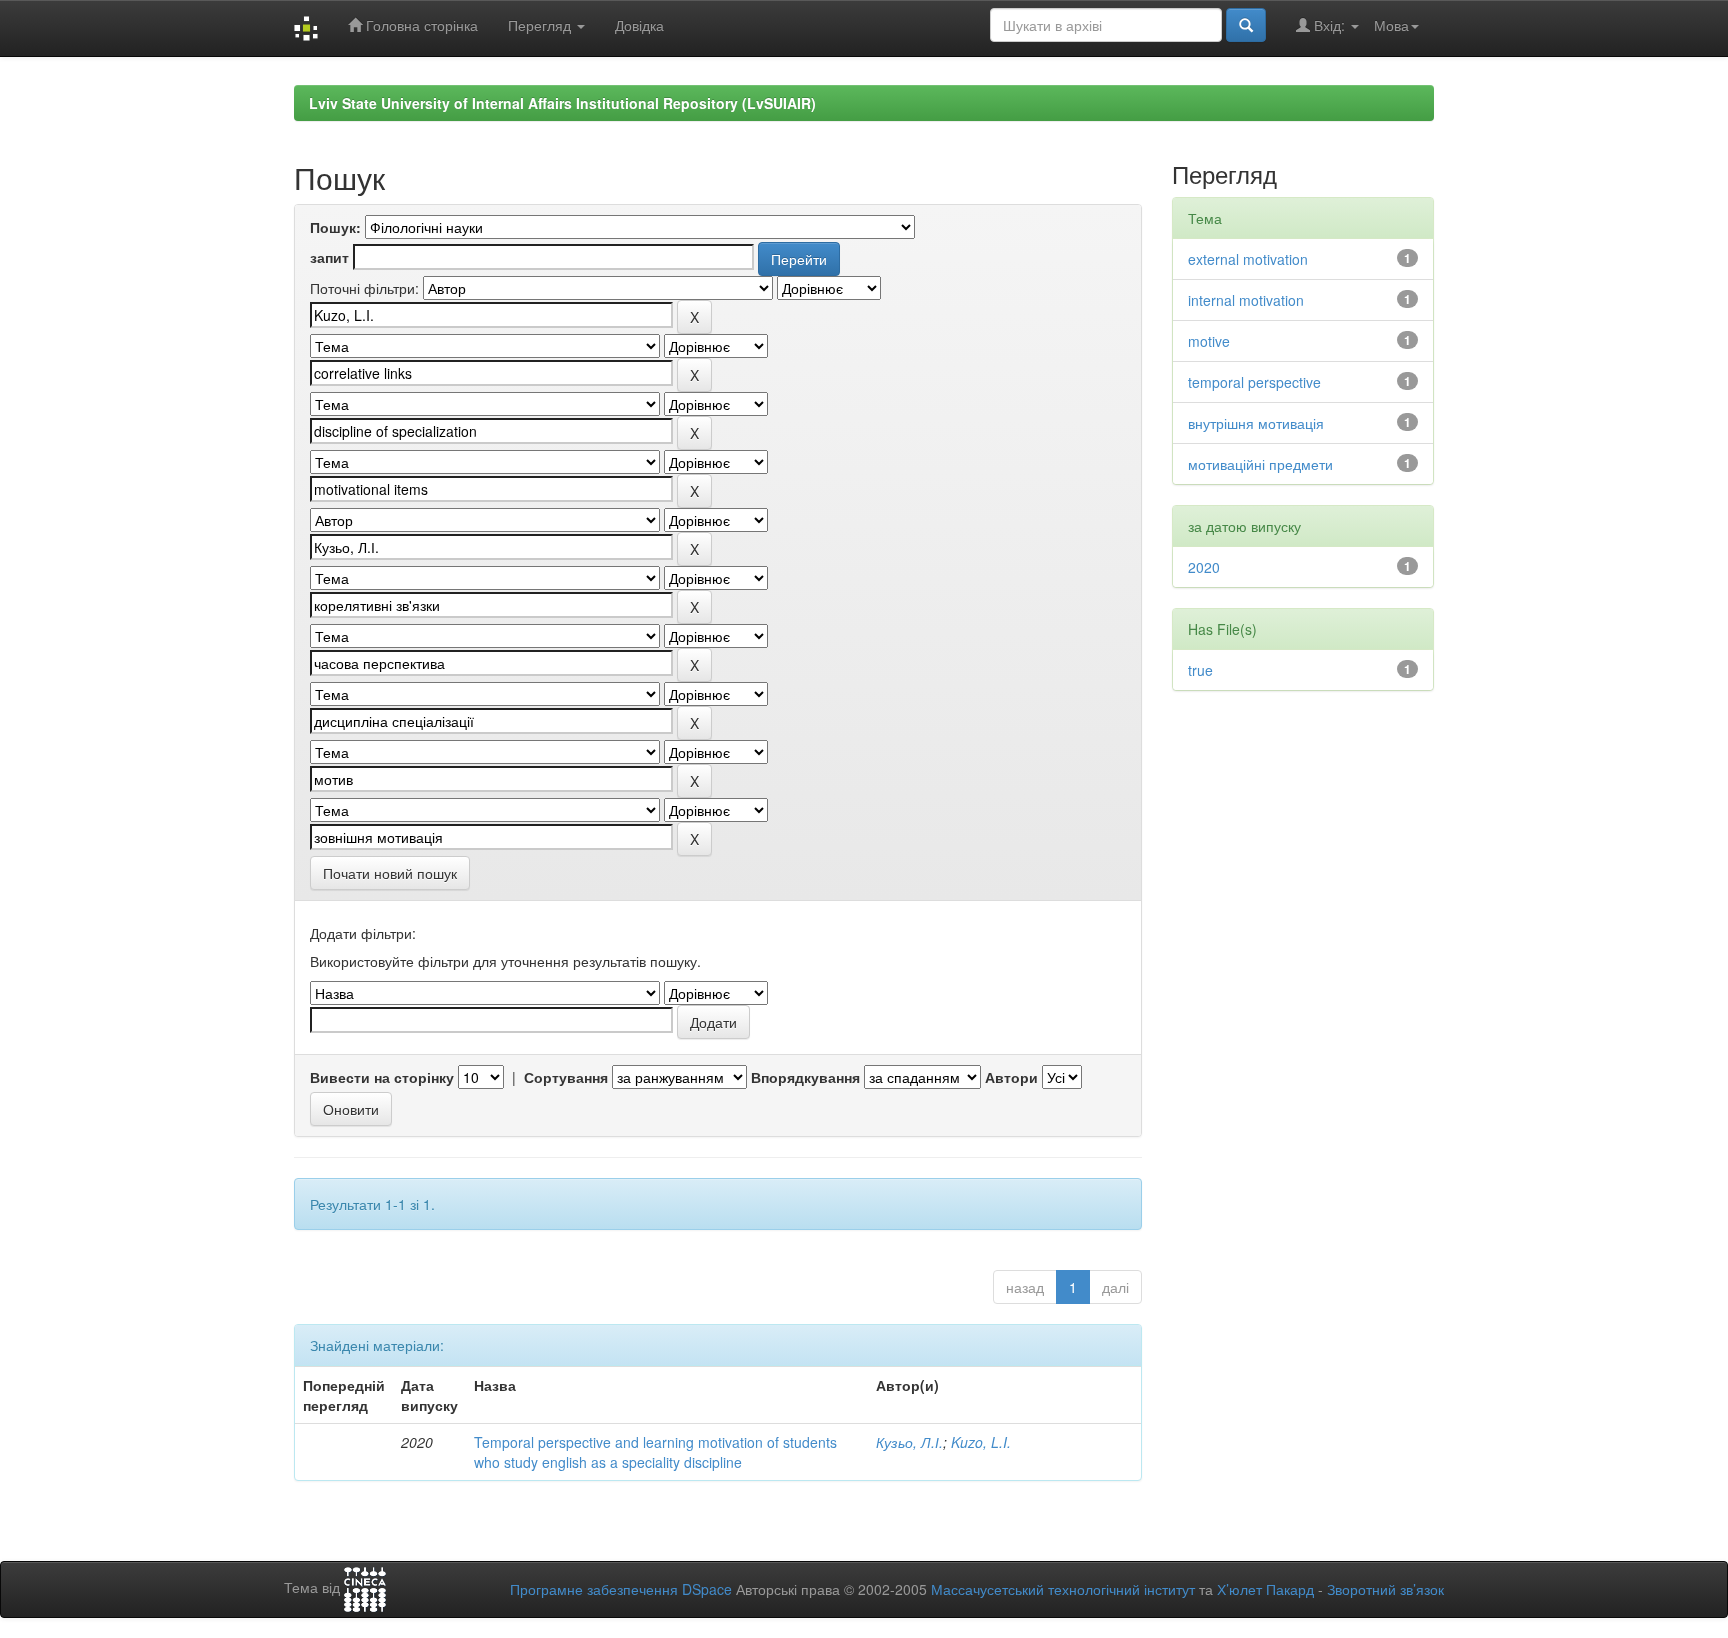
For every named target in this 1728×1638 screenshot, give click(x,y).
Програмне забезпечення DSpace (621, 1589)
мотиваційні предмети (1260, 464)
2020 (1204, 567)
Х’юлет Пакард (1265, 1589)
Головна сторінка (420, 25)
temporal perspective (1254, 382)
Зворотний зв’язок (1385, 1589)
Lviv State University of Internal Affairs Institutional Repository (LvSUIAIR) (562, 103)
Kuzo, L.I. (981, 1442)
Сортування (566, 1077)
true (1200, 670)
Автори (1011, 1077)
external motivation (1248, 259)
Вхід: (1329, 25)
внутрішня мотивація (1256, 423)
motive (1209, 341)
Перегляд (541, 25)
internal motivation (1246, 300)
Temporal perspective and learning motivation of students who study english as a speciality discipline (655, 1452)
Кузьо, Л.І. (909, 1442)
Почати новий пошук (390, 873)
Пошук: (335, 227)
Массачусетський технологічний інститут (1063, 1589)
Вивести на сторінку (382, 1077)
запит (329, 257)
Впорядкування (805, 1077)
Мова (1391, 25)
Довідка (639, 25)
